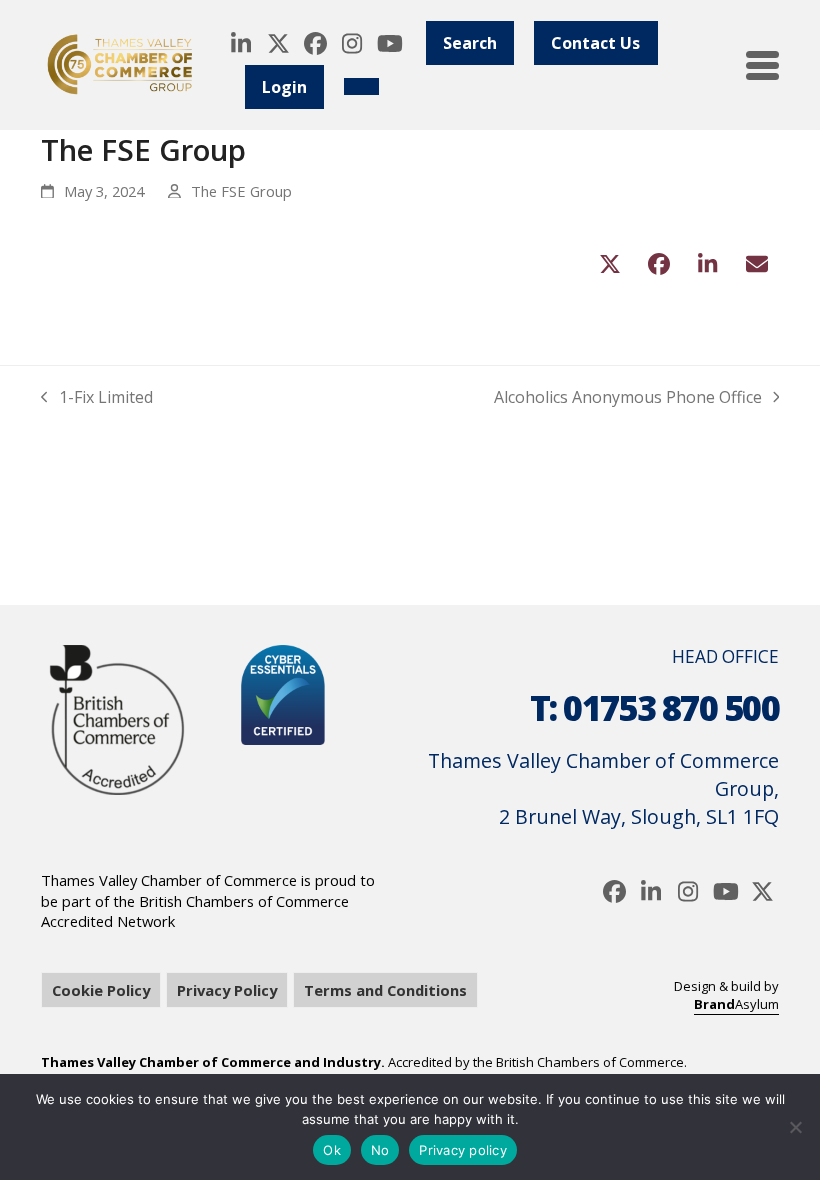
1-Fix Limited (97, 397)
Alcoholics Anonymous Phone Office (628, 397)
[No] (795, 1127)
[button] (762, 65)
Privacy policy (463, 1150)
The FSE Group (241, 191)
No (380, 1150)
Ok (332, 1150)
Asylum (736, 1004)
